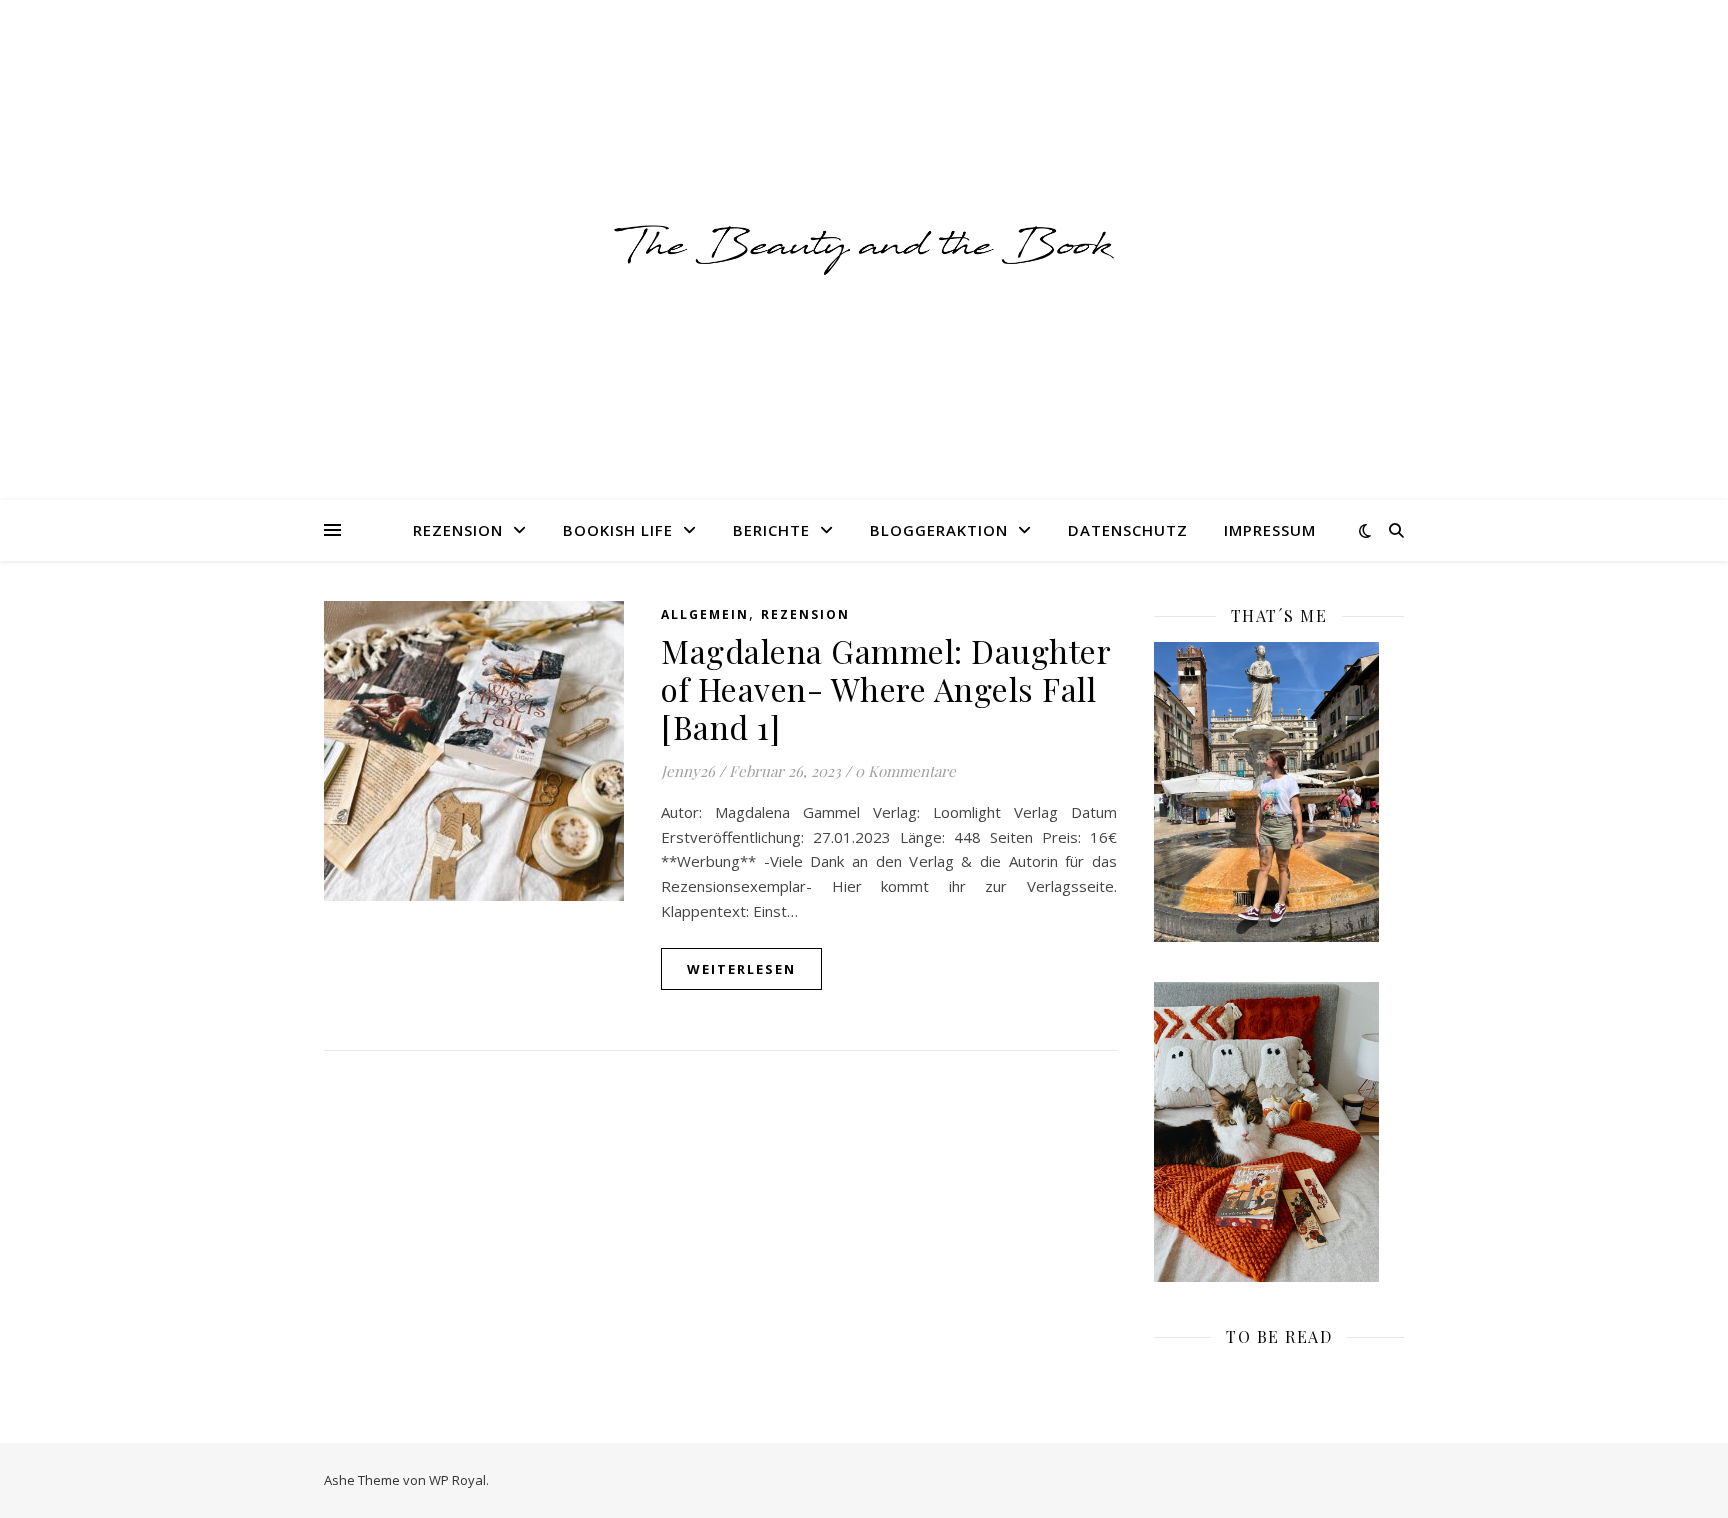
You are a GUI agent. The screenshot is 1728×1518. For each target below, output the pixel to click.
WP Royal (457, 1480)
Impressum (1270, 530)
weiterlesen (741, 969)
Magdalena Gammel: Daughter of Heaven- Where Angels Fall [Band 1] (885, 688)
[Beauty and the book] (864, 249)
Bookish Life (618, 530)
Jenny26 (688, 771)
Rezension (458, 530)
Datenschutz (1128, 530)
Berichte (771, 530)
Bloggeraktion (939, 530)
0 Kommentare (905, 771)
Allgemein (705, 614)
